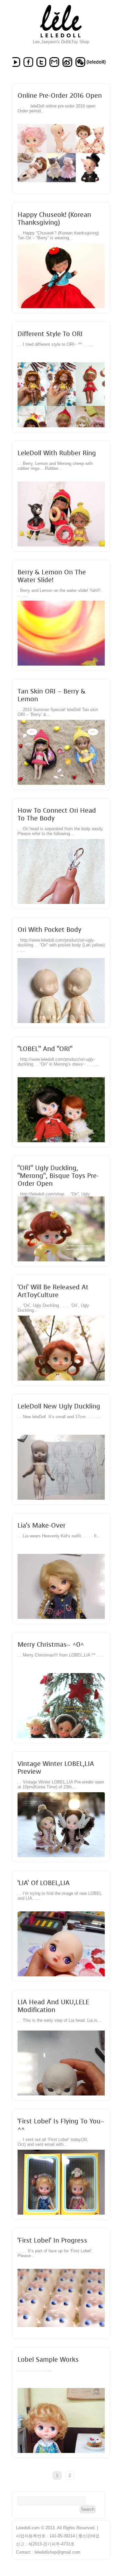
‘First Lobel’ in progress (52, 2240)
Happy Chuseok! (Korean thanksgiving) (54, 219)
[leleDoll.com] (61, 38)
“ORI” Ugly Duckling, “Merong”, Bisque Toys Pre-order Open (58, 1176)
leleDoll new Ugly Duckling (59, 1406)
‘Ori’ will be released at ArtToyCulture (53, 1291)
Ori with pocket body (49, 930)
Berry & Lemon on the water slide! (52, 576)
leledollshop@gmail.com (57, 2552)
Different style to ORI (50, 334)
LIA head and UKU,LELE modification (53, 2006)
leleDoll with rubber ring (57, 453)
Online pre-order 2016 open (60, 95)
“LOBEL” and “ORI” (45, 1049)
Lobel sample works (48, 2359)
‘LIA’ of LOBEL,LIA (44, 1883)
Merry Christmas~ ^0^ (51, 1644)
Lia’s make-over (41, 1525)
